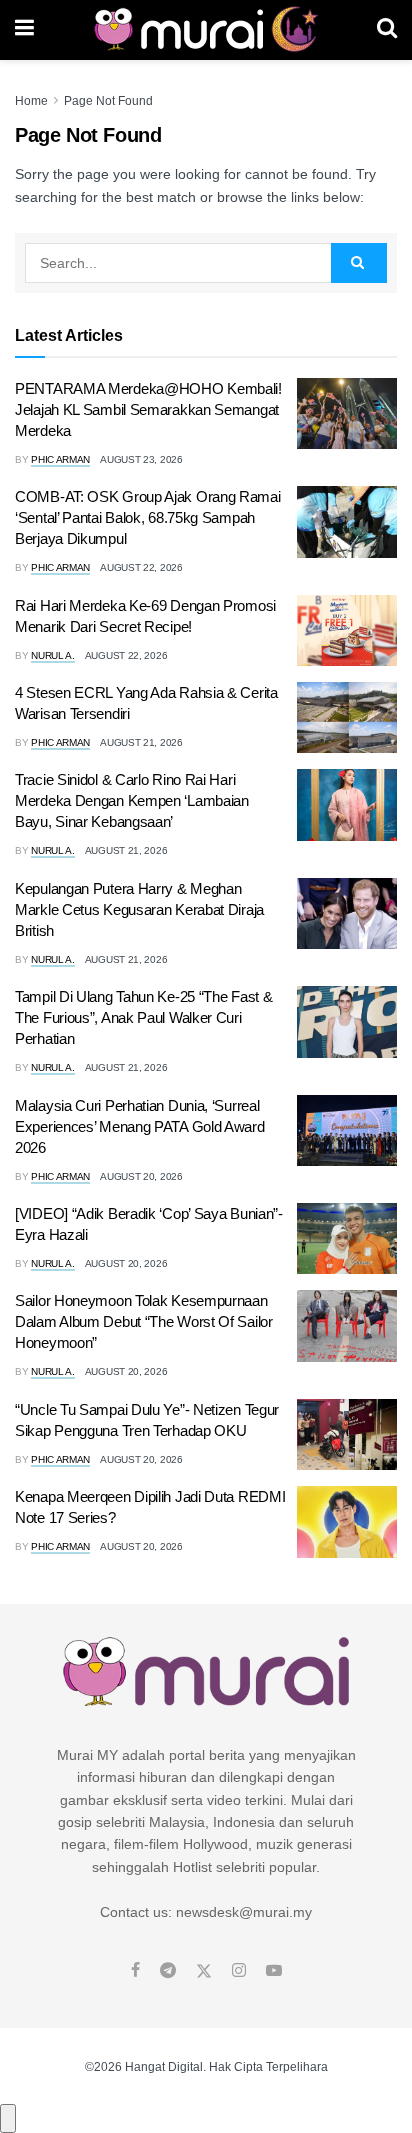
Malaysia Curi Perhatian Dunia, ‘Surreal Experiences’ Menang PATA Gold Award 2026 (140, 1126)
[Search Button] (387, 30)
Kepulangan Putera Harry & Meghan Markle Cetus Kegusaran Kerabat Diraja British (139, 909)
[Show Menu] (24, 30)
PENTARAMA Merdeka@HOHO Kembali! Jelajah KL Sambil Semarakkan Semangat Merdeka (148, 409)
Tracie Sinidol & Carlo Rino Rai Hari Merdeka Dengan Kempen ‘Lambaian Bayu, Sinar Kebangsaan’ (132, 800)
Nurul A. (53, 655)
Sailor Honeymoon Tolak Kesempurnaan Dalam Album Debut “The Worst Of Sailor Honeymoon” (144, 1321)
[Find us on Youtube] (274, 1971)
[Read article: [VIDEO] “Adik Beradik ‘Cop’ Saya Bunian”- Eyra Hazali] (347, 1239)
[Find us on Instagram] (239, 1971)
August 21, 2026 (141, 742)
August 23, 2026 (141, 459)
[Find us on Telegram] (168, 1971)
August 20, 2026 (141, 1176)
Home (31, 101)
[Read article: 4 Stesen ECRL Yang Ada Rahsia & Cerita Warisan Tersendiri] (347, 718)
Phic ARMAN (60, 459)
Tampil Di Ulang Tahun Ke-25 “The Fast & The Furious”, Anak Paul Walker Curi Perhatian (143, 1017)
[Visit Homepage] (205, 30)
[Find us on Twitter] (204, 1971)
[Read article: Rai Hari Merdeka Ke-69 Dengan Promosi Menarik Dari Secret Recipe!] (347, 631)
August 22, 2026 (141, 567)
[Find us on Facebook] (135, 1971)
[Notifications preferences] (8, 2118)
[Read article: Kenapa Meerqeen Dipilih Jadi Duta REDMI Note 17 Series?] (347, 1522)
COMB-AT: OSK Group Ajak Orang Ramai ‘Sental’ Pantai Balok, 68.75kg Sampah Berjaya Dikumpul (148, 517)
